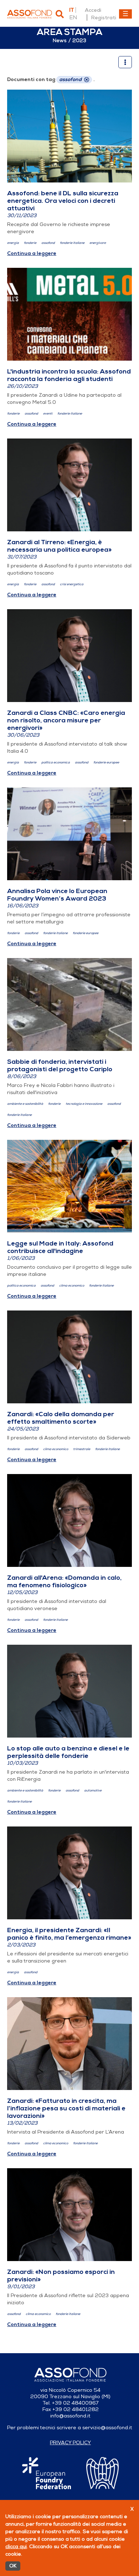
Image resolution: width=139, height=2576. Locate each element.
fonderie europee (106, 763)
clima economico (72, 1286)
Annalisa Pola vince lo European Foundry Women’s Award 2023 (57, 895)
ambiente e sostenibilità (25, 1104)
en (73, 17)
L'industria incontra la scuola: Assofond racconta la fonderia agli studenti (69, 375)
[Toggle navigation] (125, 14)
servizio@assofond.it (107, 2428)
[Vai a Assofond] (30, 14)
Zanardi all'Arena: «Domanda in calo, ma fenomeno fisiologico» (64, 1581)
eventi (48, 414)
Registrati (104, 17)
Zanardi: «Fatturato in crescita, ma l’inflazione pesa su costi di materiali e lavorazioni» (66, 2108)
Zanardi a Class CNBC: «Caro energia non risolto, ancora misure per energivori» (66, 720)
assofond (48, 243)
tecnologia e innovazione (84, 1104)
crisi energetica (72, 584)
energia (13, 243)
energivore (98, 243)
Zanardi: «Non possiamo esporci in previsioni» (61, 2276)
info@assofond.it (70, 2416)
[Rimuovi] (87, 80)
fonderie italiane (72, 243)
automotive (93, 1791)
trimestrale (82, 1449)
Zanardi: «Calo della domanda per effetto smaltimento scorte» (61, 1418)
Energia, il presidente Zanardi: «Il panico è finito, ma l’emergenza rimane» (69, 1934)
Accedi (93, 10)
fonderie (30, 243)
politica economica (56, 763)
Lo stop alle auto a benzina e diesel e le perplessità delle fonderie (68, 1752)
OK (13, 2566)
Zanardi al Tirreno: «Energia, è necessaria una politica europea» (59, 546)
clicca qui (16, 2547)
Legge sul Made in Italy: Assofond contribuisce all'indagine (60, 1247)
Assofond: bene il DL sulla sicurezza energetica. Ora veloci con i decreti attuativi (63, 201)
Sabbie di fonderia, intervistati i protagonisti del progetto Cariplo (60, 1065)
